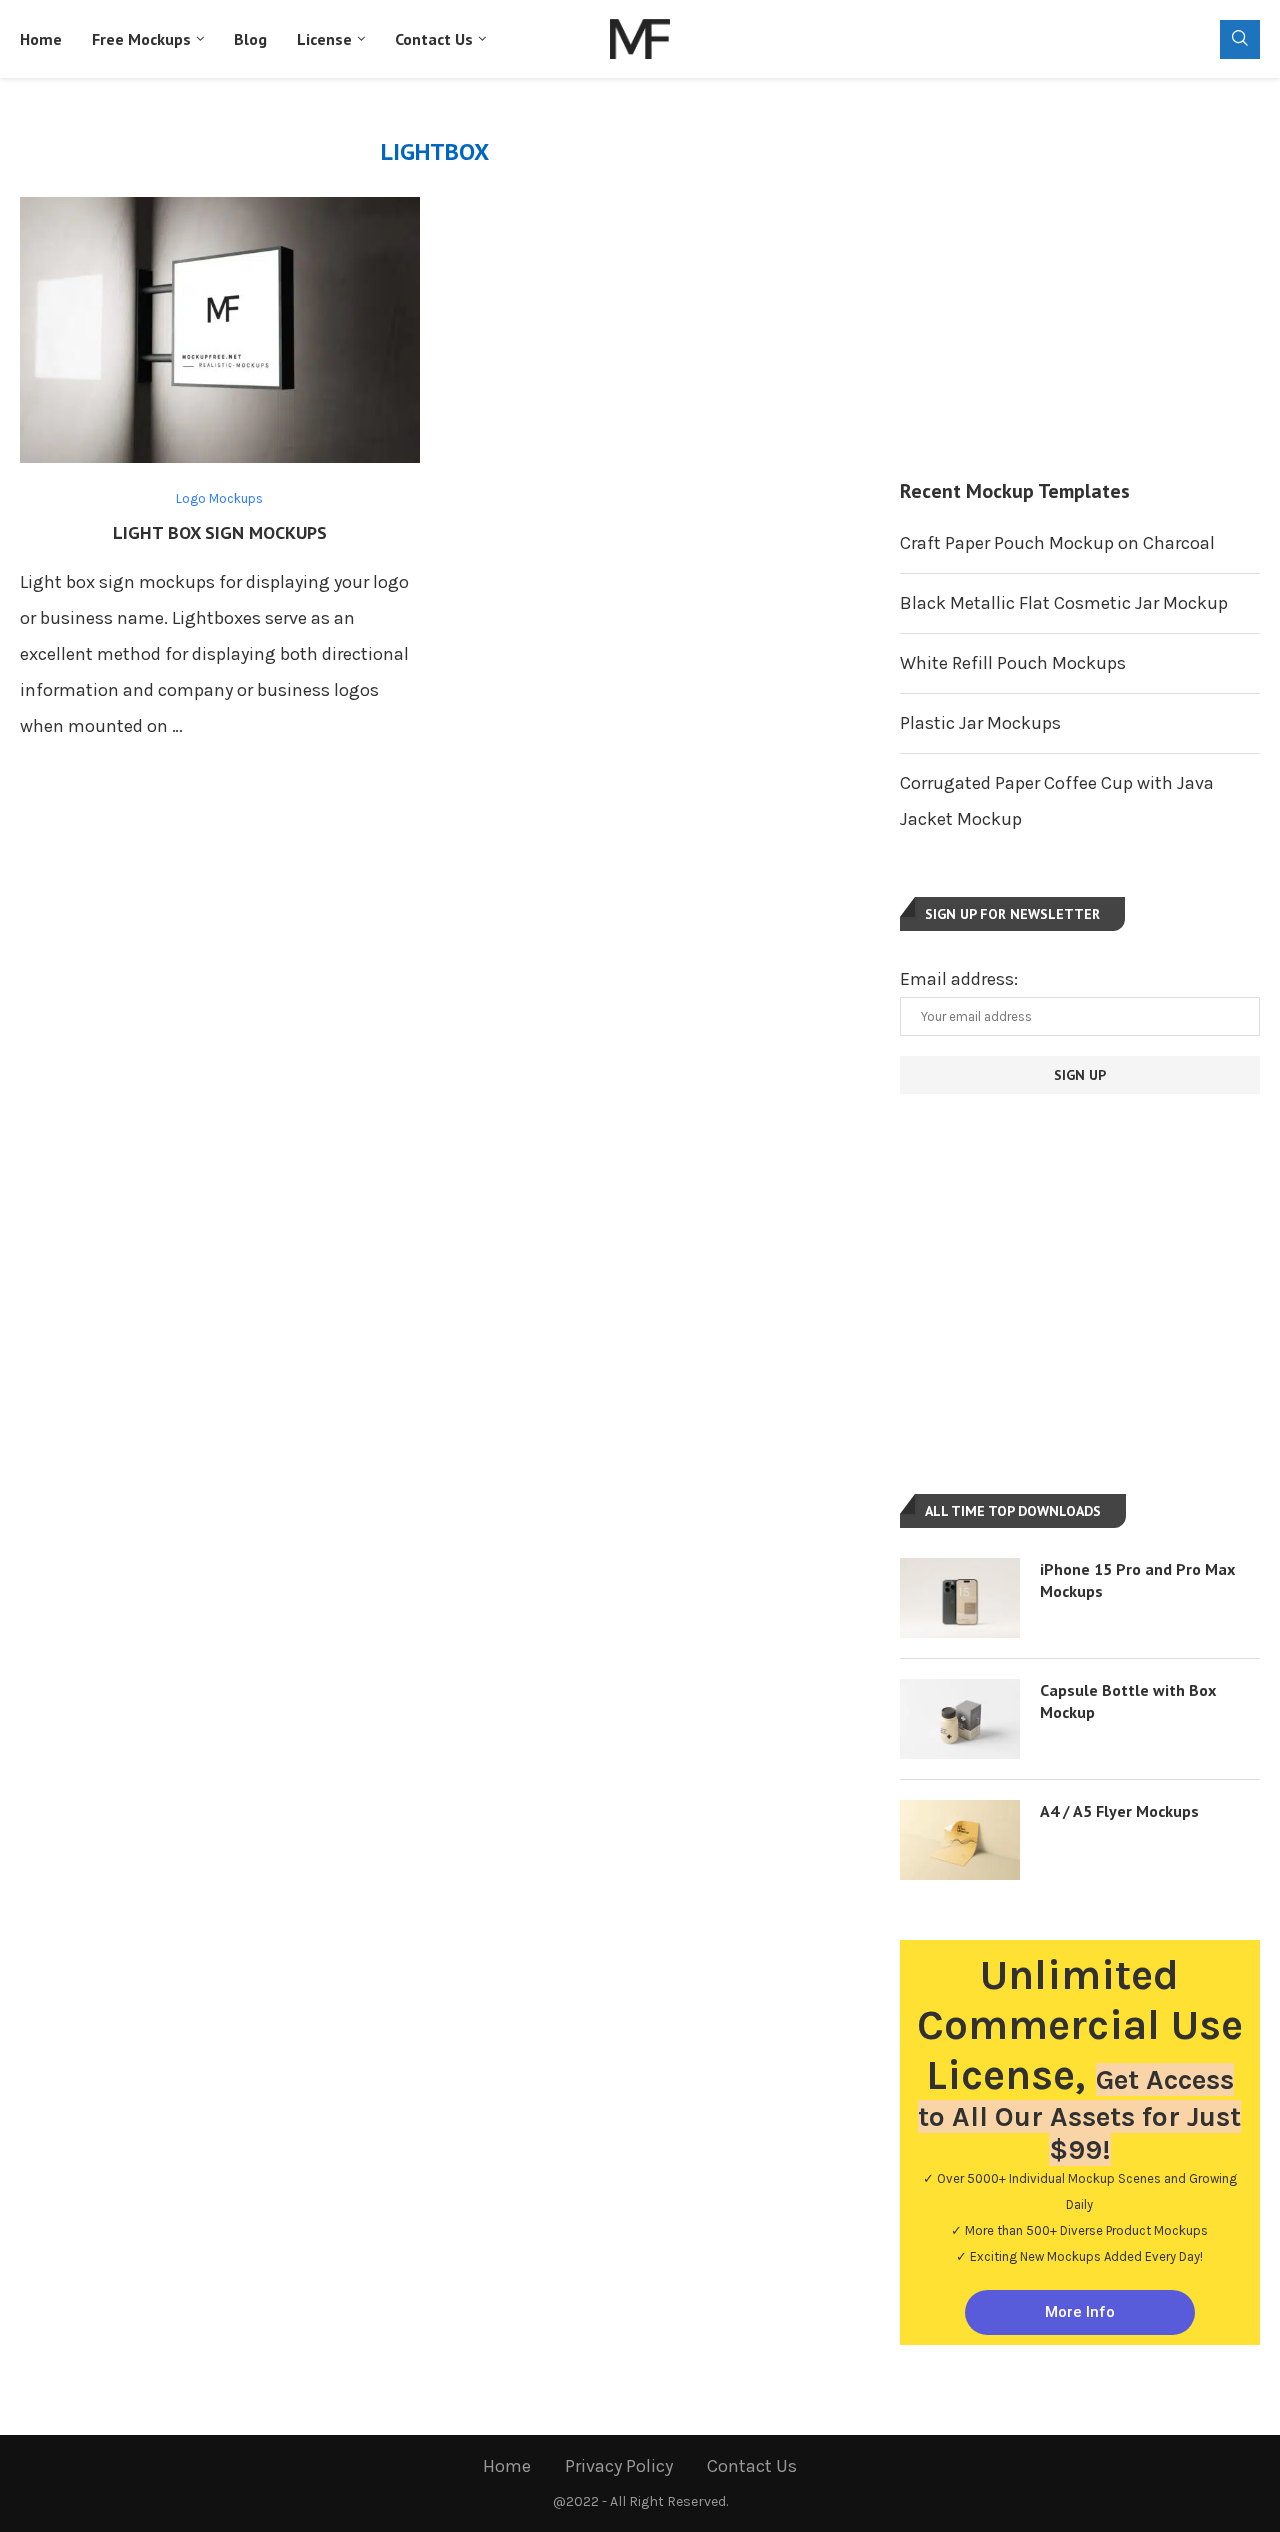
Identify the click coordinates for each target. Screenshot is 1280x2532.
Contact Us (434, 39)
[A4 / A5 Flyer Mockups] (960, 1840)
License (324, 39)
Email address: (959, 979)
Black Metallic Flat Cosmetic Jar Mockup (1064, 603)
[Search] (1240, 39)
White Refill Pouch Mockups (1013, 663)
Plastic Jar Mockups (980, 723)
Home (41, 39)
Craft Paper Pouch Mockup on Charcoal (1057, 543)
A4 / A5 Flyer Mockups (1119, 1811)
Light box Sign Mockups (220, 532)
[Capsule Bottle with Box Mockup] (960, 1719)
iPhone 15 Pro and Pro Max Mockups (1137, 1580)
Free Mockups (141, 39)
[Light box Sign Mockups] (220, 330)
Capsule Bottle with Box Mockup (1128, 1701)
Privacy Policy (619, 2466)
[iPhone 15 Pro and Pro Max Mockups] (960, 1598)
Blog (250, 39)
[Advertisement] (1080, 278)
